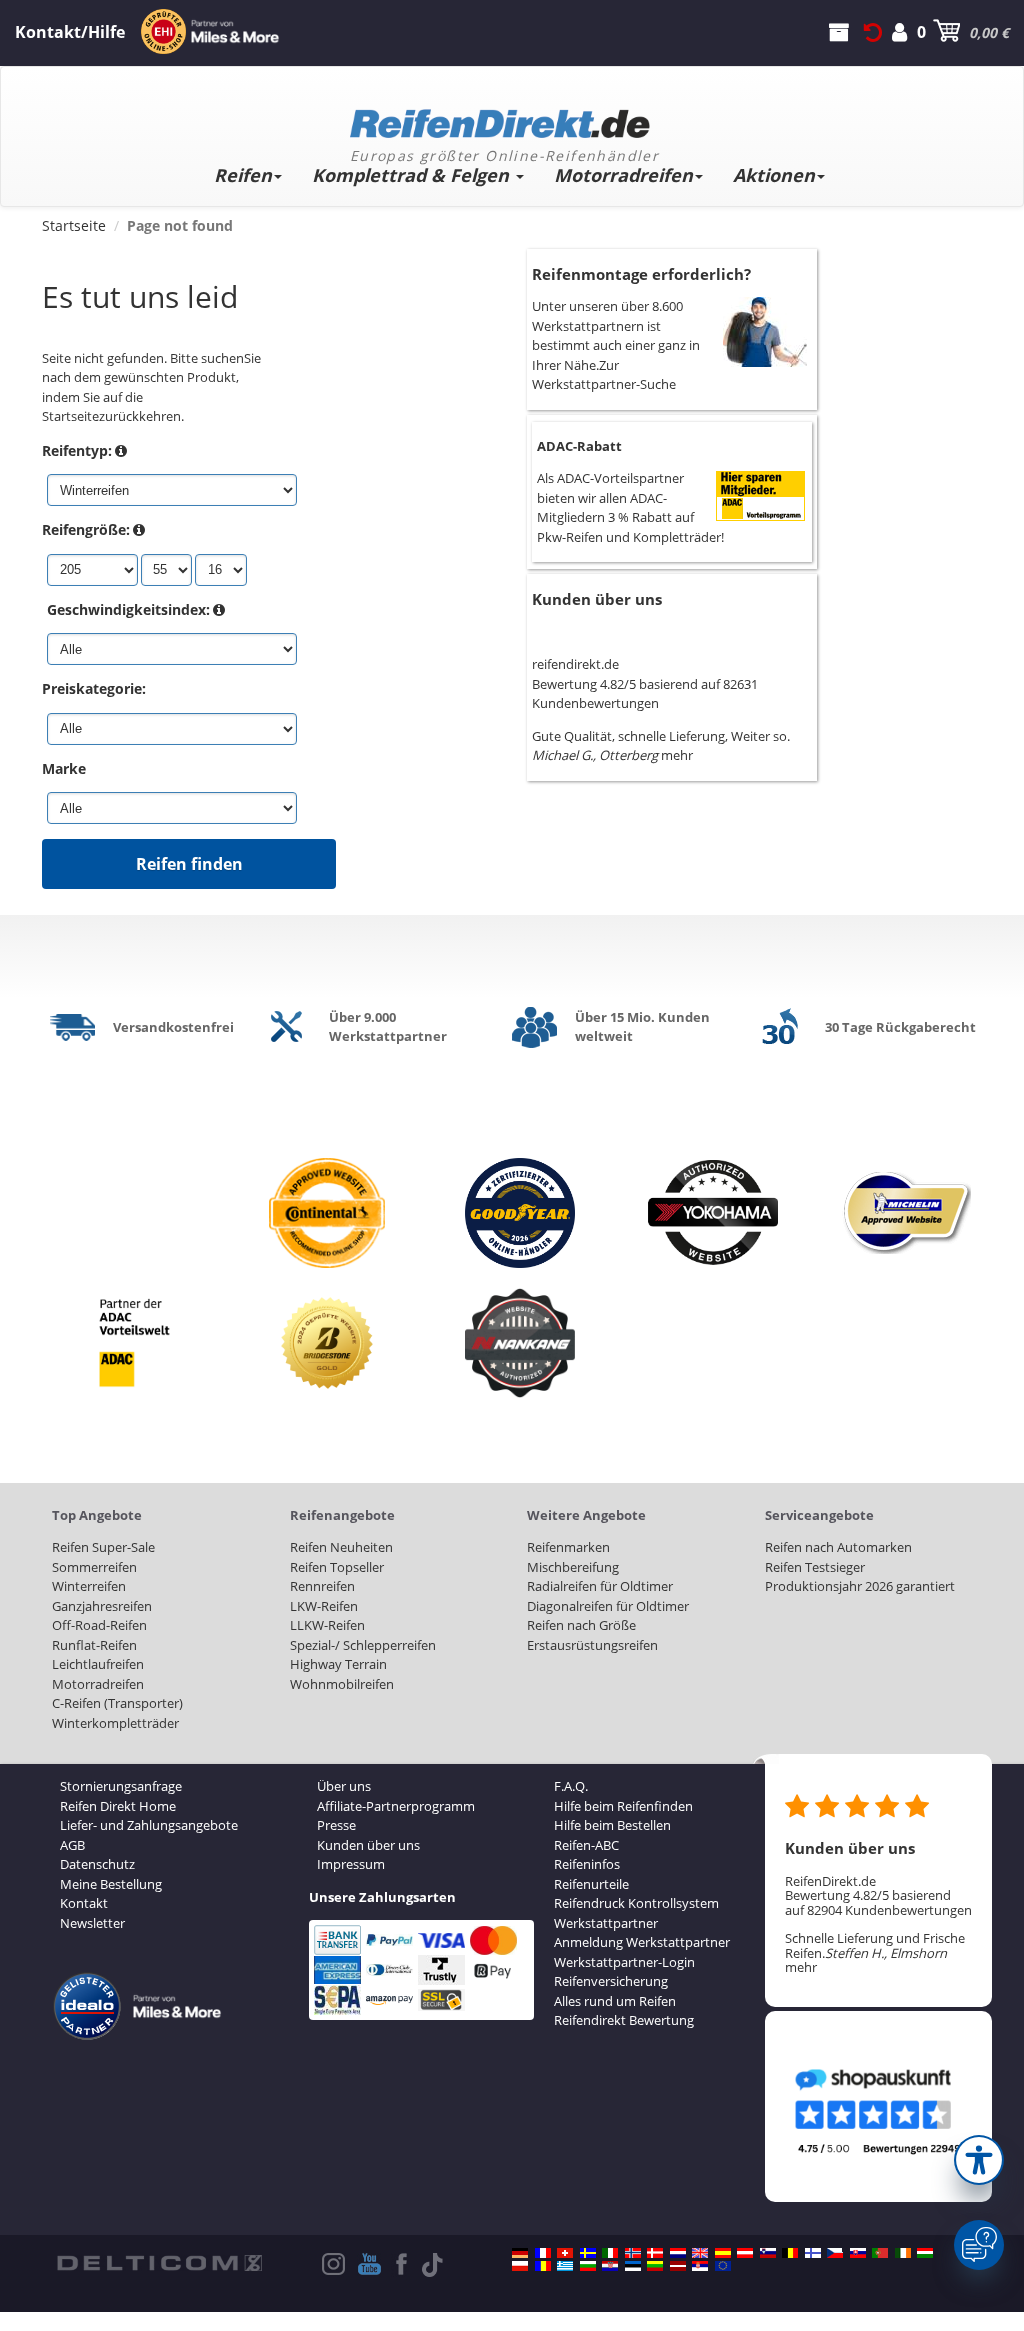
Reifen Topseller (337, 1567)
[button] (979, 2160)
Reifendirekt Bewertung (624, 2020)
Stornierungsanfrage (121, 1786)
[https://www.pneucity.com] (880, 2253)
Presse (336, 1825)
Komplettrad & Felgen (413, 175)
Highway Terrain (338, 1664)
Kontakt (84, 1903)
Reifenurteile (591, 1884)
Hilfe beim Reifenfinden (623, 1806)
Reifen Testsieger (815, 1567)
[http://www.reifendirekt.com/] (723, 2266)
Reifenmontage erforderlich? (641, 274)
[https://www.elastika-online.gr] (565, 2266)
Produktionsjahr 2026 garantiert (860, 1586)
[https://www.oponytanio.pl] (520, 2266)
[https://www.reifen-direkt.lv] (678, 2266)
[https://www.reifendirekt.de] (520, 2253)
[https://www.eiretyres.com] (903, 2253)
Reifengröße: (86, 529)
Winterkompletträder (115, 1723)
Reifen (243, 175)
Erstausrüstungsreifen (592, 1645)
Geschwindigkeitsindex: (128, 609)
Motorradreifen (623, 175)
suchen (222, 358)
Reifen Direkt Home (118, 1806)
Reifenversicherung (611, 1981)
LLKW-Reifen (327, 1625)
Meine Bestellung (111, 1884)
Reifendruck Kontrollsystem (636, 1903)
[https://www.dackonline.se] (588, 2253)
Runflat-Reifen (94, 1645)
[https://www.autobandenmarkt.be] (790, 2253)
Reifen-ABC (586, 1845)
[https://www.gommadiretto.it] (610, 2253)
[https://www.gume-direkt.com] (768, 2253)
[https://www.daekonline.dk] (655, 2253)
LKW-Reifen (324, 1606)
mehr (677, 755)
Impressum (351, 1864)
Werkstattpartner (606, 1923)
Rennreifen (322, 1586)
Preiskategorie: (94, 688)
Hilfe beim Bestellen (612, 1825)
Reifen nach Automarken (838, 1547)
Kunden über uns (597, 599)
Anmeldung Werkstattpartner (642, 1942)
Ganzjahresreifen (102, 1606)
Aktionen (774, 175)
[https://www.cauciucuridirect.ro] (543, 2266)
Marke (64, 768)
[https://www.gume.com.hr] (610, 2266)
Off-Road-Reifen (99, 1625)
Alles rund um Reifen (615, 2001)
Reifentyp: (77, 450)
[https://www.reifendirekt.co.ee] (633, 2266)
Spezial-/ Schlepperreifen (363, 1645)
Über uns (344, 1786)
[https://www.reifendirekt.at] (745, 2253)
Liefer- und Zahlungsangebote (149, 1825)
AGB (72, 1845)
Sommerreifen (94, 1567)
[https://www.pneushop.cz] (835, 2253)
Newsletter (92, 1923)
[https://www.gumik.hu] (925, 2253)
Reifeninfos (587, 1864)
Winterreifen (89, 1586)
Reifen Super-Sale (103, 1547)
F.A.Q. (571, 1786)
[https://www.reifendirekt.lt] (655, 2266)
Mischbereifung (573, 1567)
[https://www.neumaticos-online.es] (723, 2253)
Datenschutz (97, 1864)
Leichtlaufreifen (98, 1664)
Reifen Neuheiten (341, 1547)
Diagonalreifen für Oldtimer (608, 1606)
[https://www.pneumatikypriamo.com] (858, 2253)
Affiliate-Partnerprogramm (396, 1806)
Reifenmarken (568, 1547)
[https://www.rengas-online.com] (813, 2253)
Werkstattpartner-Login (624, 1962)
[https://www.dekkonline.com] (633, 2253)
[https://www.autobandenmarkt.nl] (678, 2253)
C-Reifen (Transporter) (117, 1703)
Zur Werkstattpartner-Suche (604, 375)
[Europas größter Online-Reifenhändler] (504, 117)
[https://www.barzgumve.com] (588, 2266)
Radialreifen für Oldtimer (600, 1586)
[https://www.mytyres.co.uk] (700, 2253)
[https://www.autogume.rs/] (700, 2266)
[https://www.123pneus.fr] (543, 2253)
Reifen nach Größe (581, 1625)
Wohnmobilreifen (342, 1684)
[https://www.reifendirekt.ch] (565, 2253)
